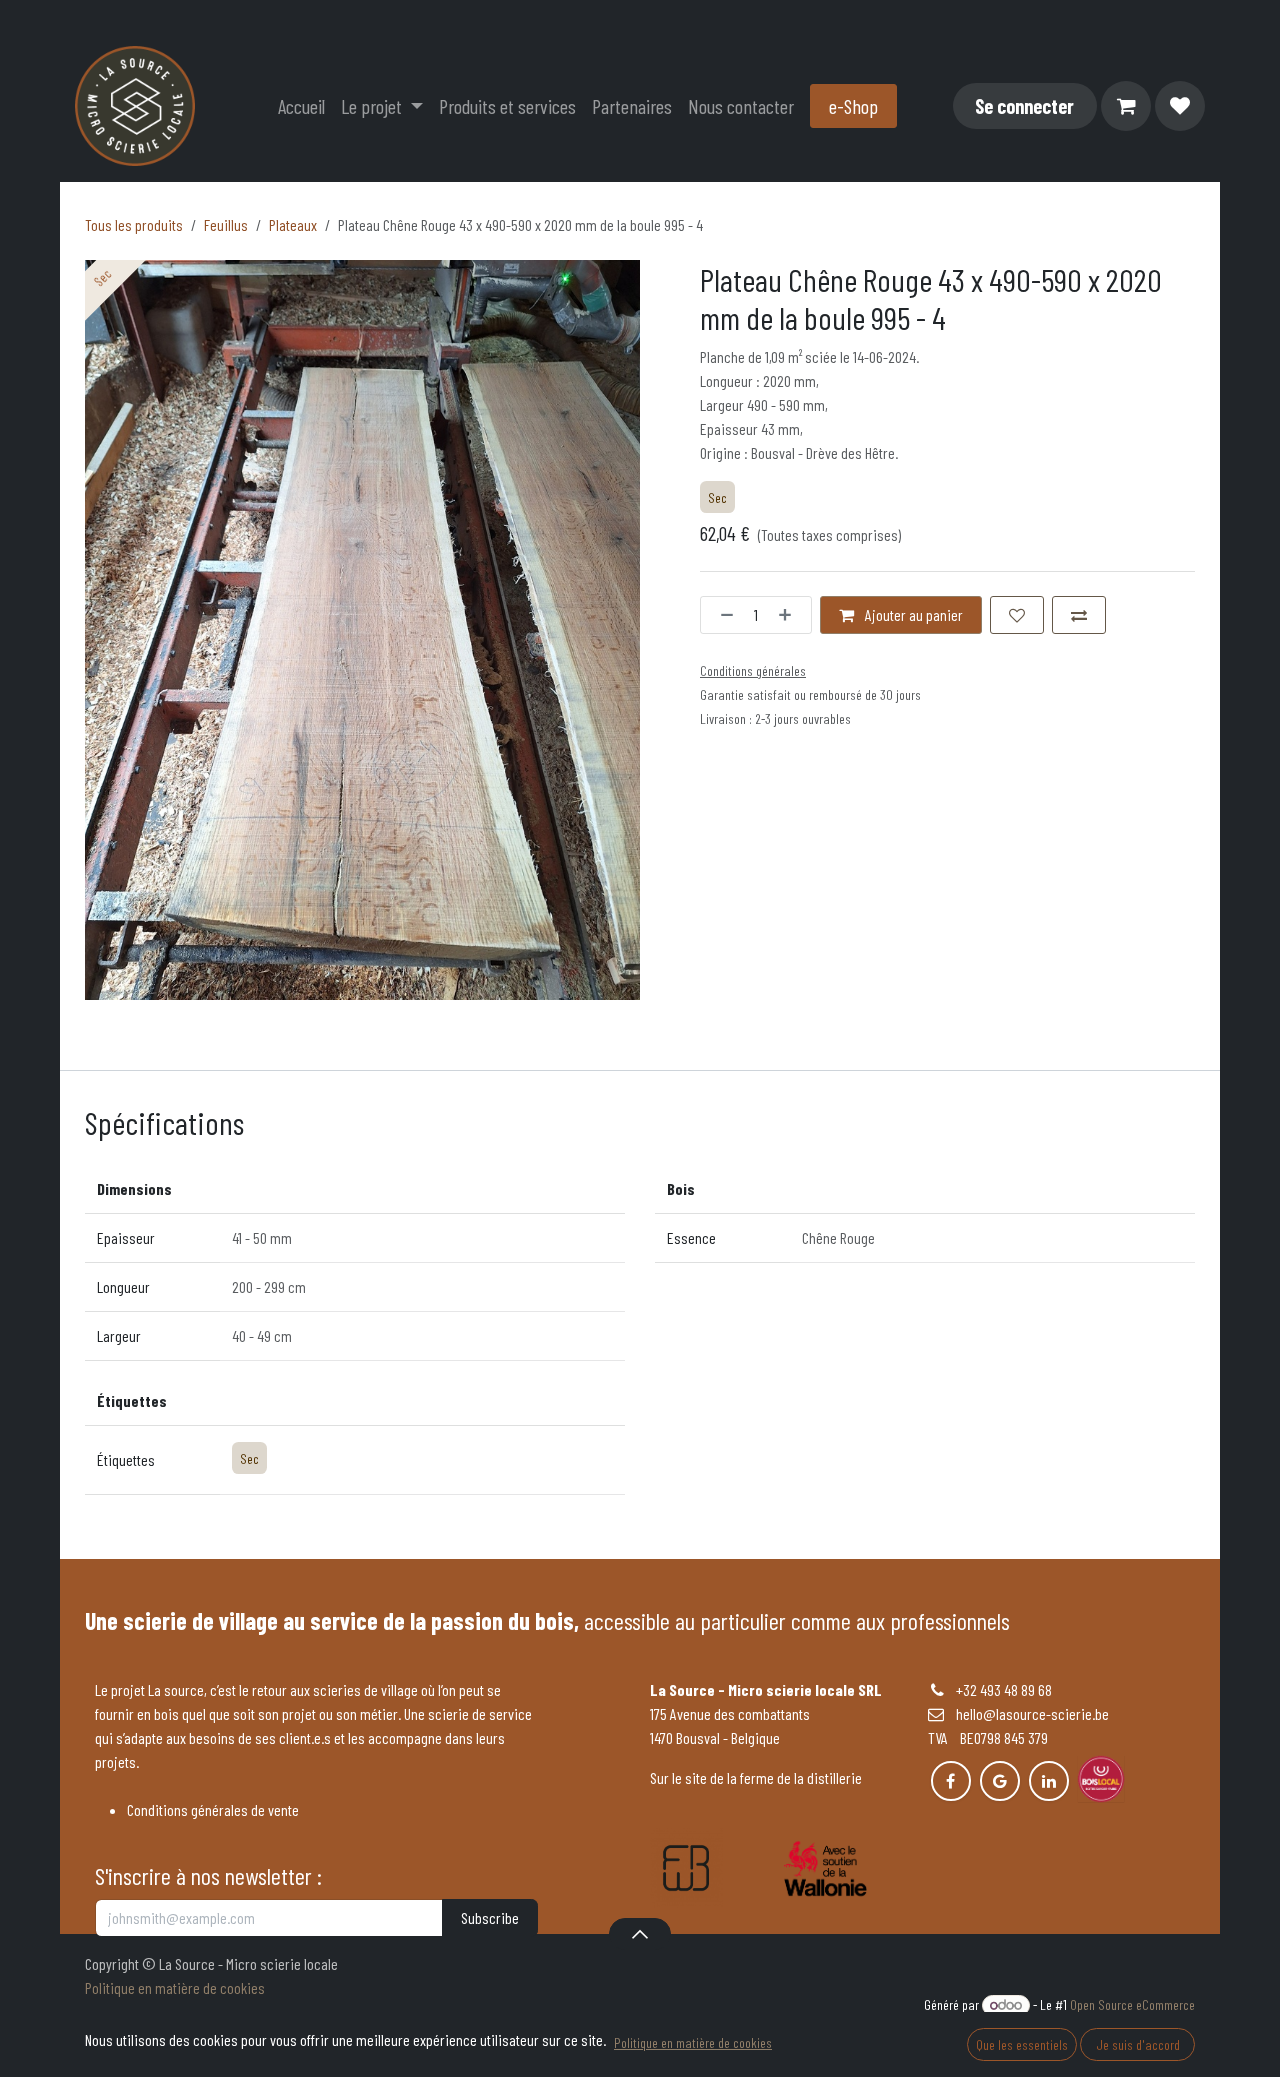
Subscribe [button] (490, 1917)
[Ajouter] (790, 615)
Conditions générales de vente (213, 1809)
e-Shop (853, 106)
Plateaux (293, 224)
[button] (639, 1934)
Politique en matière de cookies (175, 1987)
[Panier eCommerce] (1126, 106)
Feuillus (226, 224)
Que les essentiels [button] (1022, 2044)
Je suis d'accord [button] (1138, 2044)
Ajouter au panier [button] (912, 614)
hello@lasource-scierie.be (1026, 1713)
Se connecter (1024, 106)
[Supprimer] (722, 615)
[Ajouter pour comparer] (1079, 615)
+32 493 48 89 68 (1004, 1689)
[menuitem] (301, 106)
